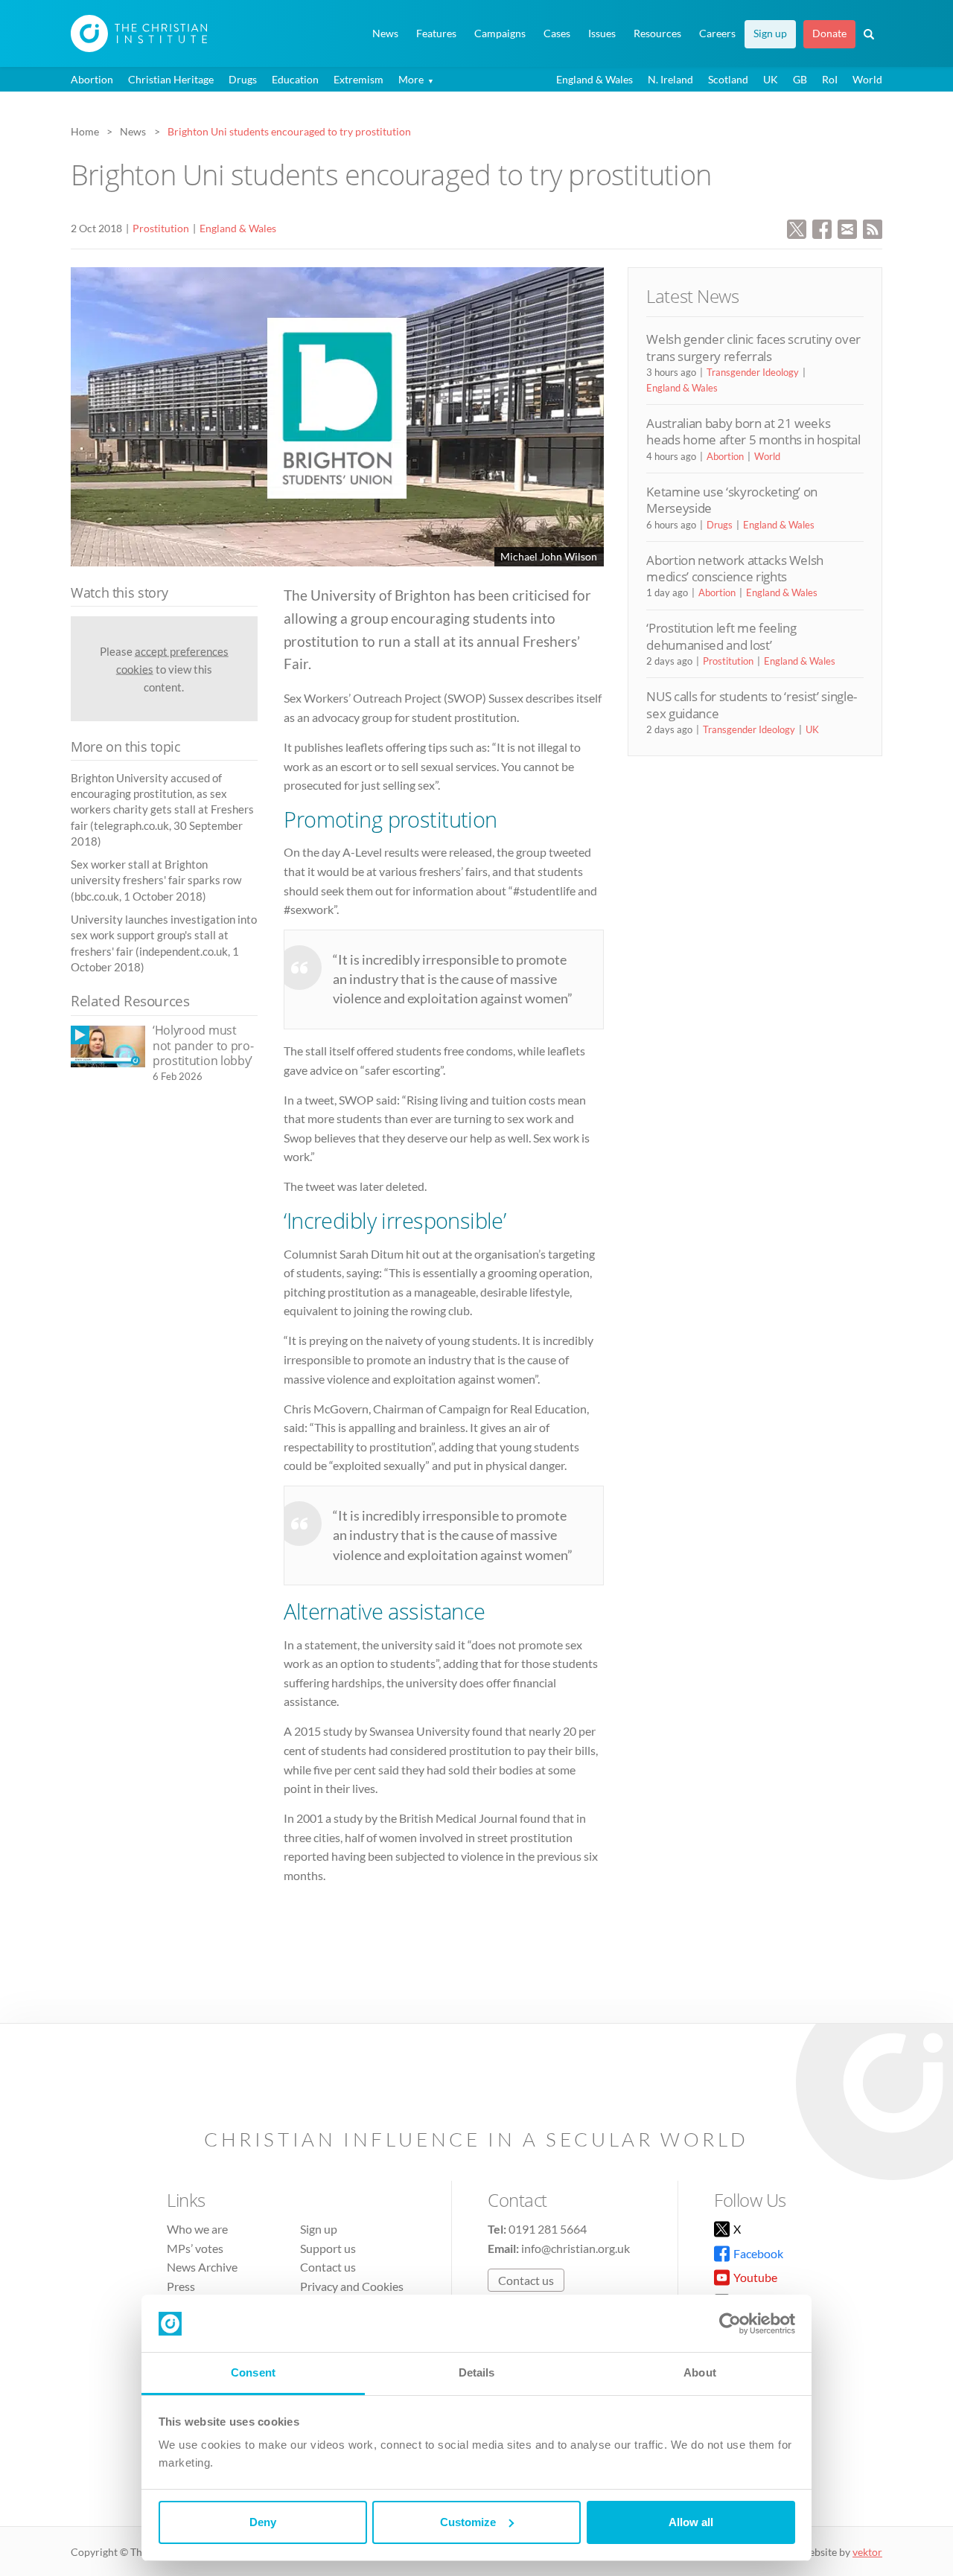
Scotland (728, 79)
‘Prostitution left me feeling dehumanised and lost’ (721, 636)
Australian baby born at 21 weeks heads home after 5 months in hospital (753, 431)
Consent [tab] (253, 2372)
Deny (263, 2522)
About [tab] (700, 2372)
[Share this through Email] (847, 227)
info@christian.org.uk (576, 2248)
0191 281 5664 (548, 2229)
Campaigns (500, 33)
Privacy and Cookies (352, 2286)
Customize (468, 2522)
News (385, 33)
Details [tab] (477, 2372)
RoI (830, 79)
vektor (867, 2552)
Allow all (691, 2522)
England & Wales (595, 79)
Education (295, 79)
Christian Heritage (171, 79)
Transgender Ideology (753, 372)
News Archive (202, 2267)
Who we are (197, 2229)
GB (800, 79)
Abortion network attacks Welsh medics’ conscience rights (735, 568)
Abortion (92, 79)
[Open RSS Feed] (873, 227)
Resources (657, 33)
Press (181, 2286)
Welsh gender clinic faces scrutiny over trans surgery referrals (753, 347)
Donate (829, 33)
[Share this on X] (797, 227)
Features (436, 33)
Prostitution (161, 228)
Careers (717, 33)
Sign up (770, 33)
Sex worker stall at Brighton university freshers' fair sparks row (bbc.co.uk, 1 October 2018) (156, 880)
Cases (557, 33)
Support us (328, 2248)
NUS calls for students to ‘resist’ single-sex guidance (752, 704)
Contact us (328, 2267)
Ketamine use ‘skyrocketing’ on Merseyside (732, 500)
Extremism (358, 79)
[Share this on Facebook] (822, 227)
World (867, 79)
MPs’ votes (195, 2248)
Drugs (243, 79)
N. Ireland (670, 79)
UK (771, 79)
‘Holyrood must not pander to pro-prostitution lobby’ (203, 1045)
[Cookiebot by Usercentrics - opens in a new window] (730, 2324)
